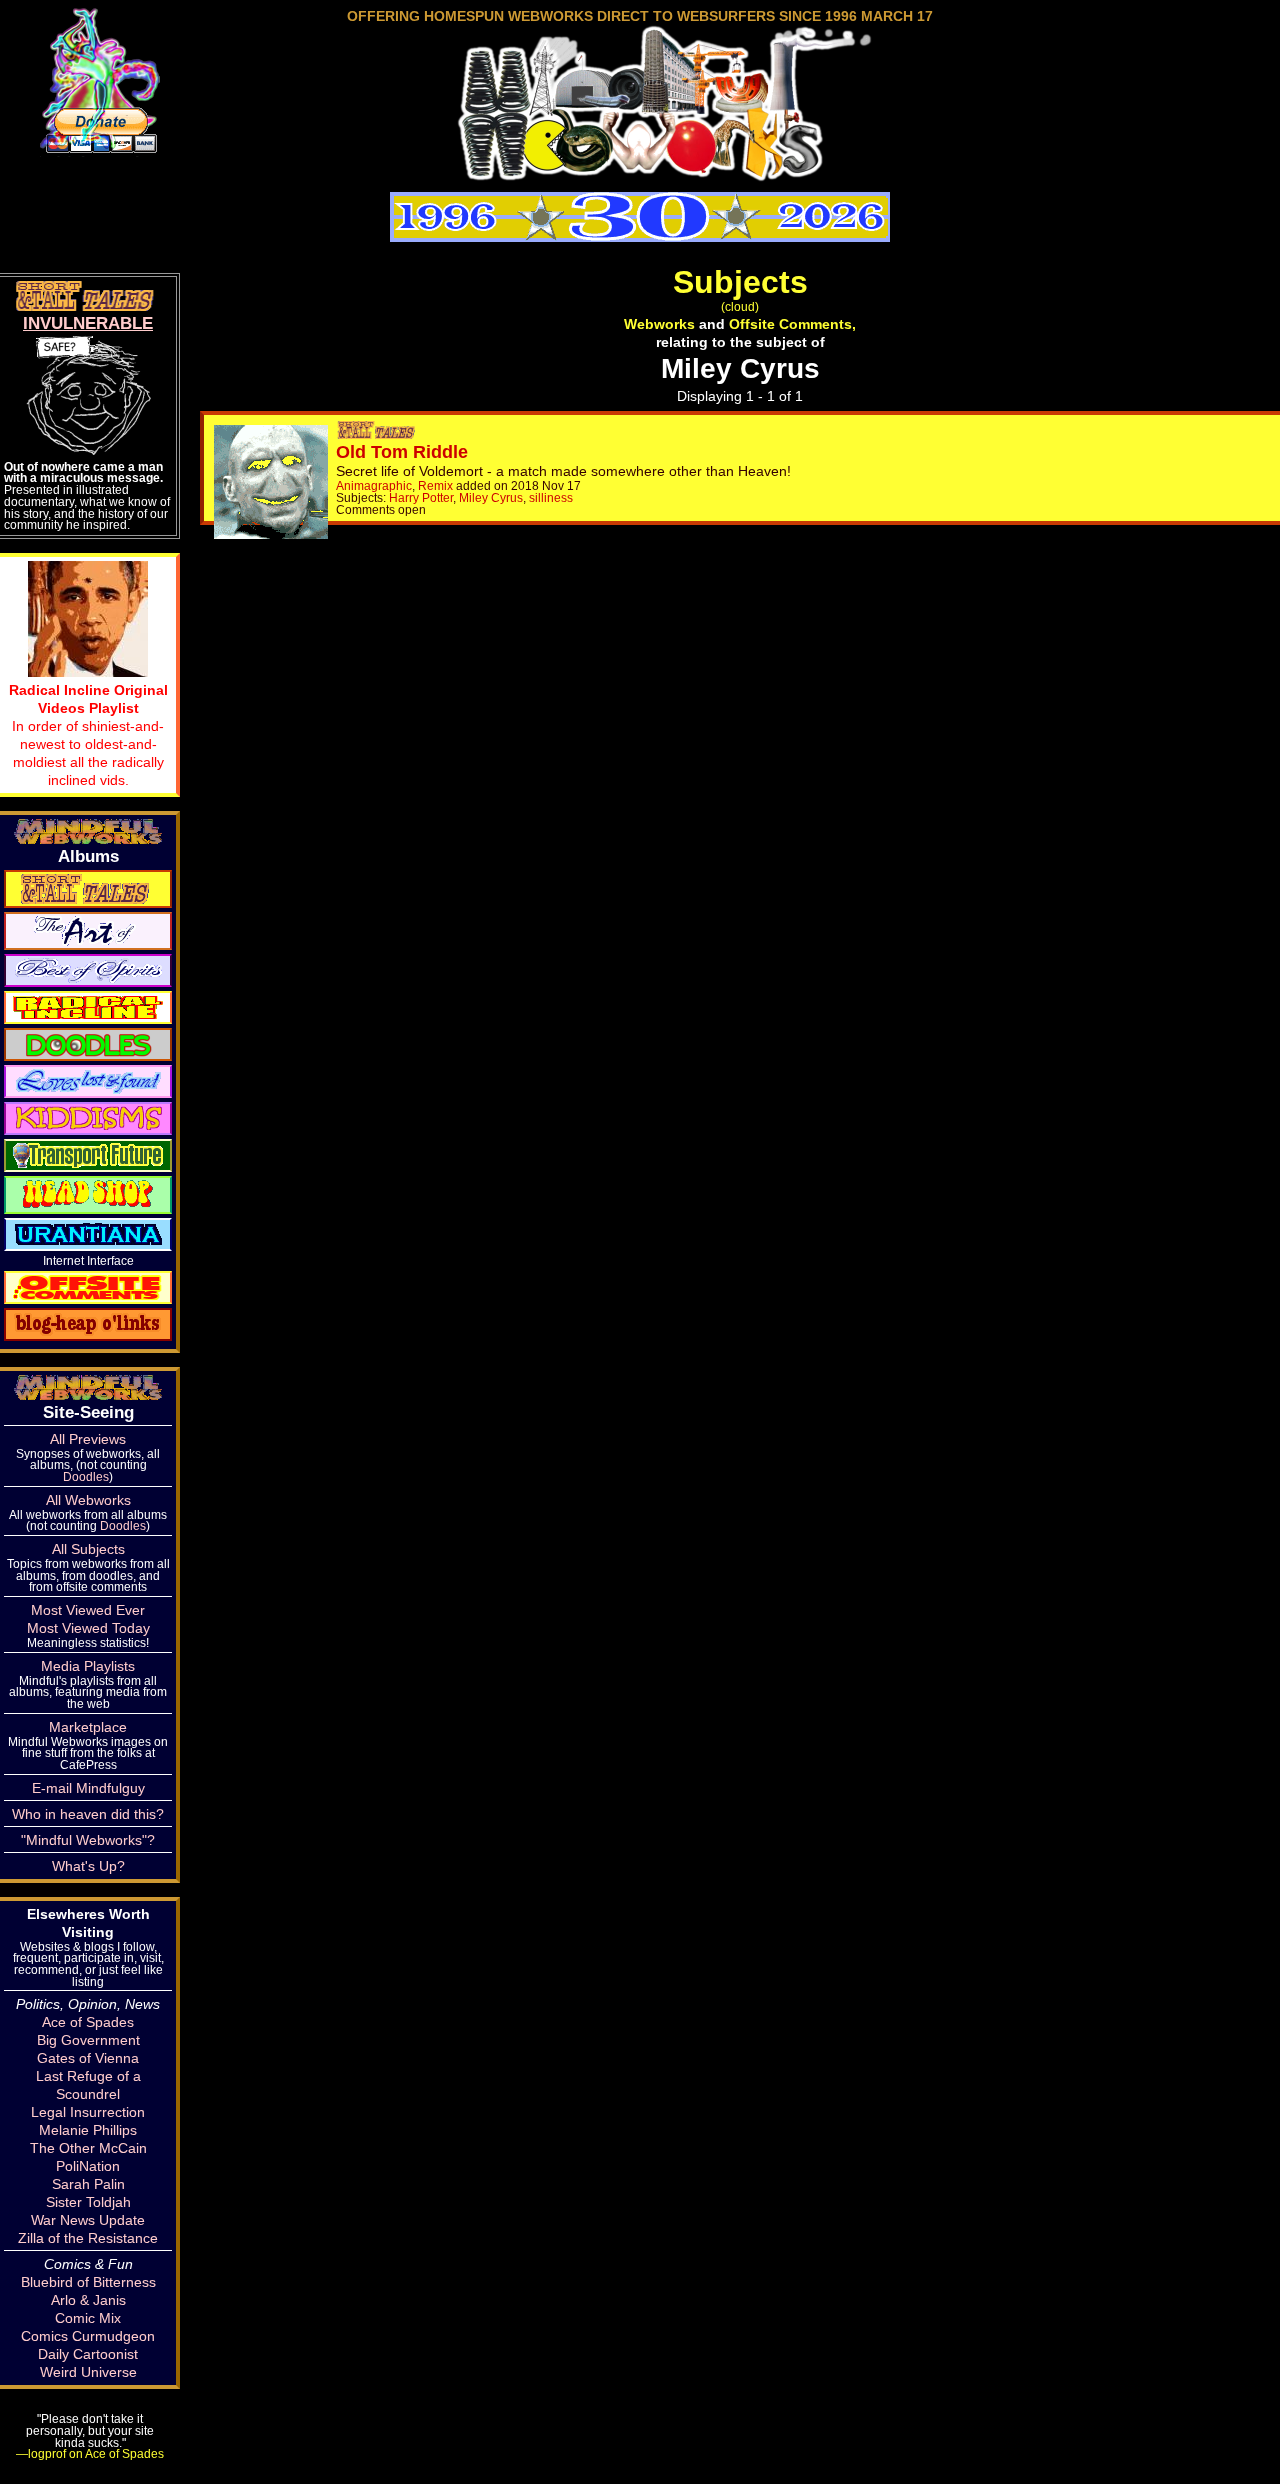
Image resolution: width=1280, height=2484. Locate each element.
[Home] (640, 173)
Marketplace (88, 1727)
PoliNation (88, 2166)
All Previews (88, 1439)
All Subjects (88, 1549)
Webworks (659, 324)
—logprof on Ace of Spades (90, 2453)
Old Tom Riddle (402, 452)
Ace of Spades (88, 2022)
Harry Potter (421, 497)
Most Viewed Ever (88, 1610)
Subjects (740, 282)
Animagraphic (374, 485)
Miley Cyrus (491, 497)
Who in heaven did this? (88, 1814)
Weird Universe (88, 2372)
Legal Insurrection (88, 2112)
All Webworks (88, 1500)
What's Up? (88, 1866)
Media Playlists (88, 1666)
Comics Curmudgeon (88, 2336)
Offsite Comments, (792, 324)
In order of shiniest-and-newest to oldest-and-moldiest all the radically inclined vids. (88, 735)
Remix (435, 485)
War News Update (88, 2220)
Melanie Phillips (88, 2130)
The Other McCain (88, 2148)
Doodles (86, 1476)
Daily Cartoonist (88, 2354)
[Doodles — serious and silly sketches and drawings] (88, 1043)
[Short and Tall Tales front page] (378, 434)
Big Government (88, 2040)
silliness (551, 497)
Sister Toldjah (88, 2202)
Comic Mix (88, 2318)
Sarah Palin (88, 2184)
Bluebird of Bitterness (88, 2282)
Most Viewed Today (88, 1628)
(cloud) (740, 306)
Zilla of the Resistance (88, 2238)
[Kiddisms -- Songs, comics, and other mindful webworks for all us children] (88, 1117)
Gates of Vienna (88, 2058)
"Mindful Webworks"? (88, 1840)
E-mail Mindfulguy (88, 1788)
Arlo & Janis (88, 2300)
